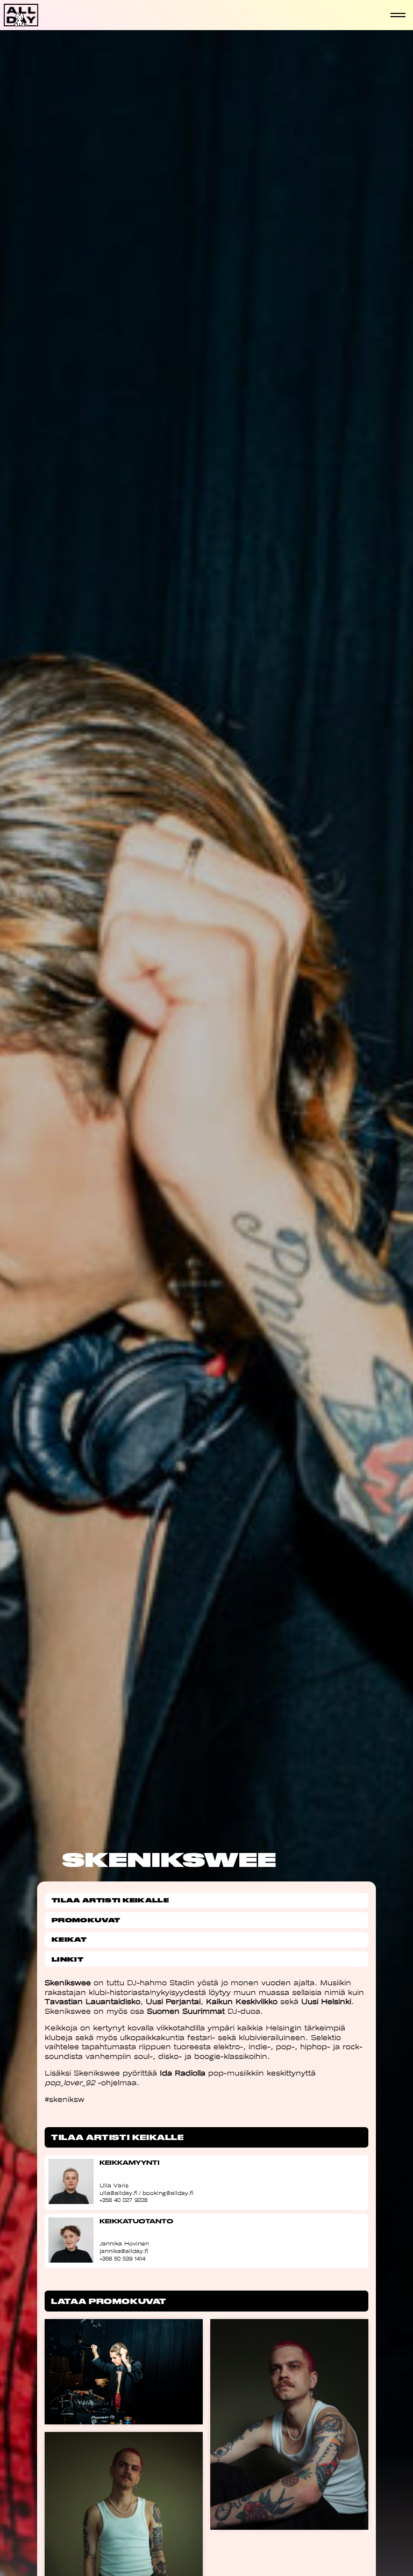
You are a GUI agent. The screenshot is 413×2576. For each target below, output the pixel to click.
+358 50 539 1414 (122, 2259)
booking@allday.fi (168, 2193)
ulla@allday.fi (118, 2193)
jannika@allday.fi (124, 2251)
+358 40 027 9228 (123, 2200)
